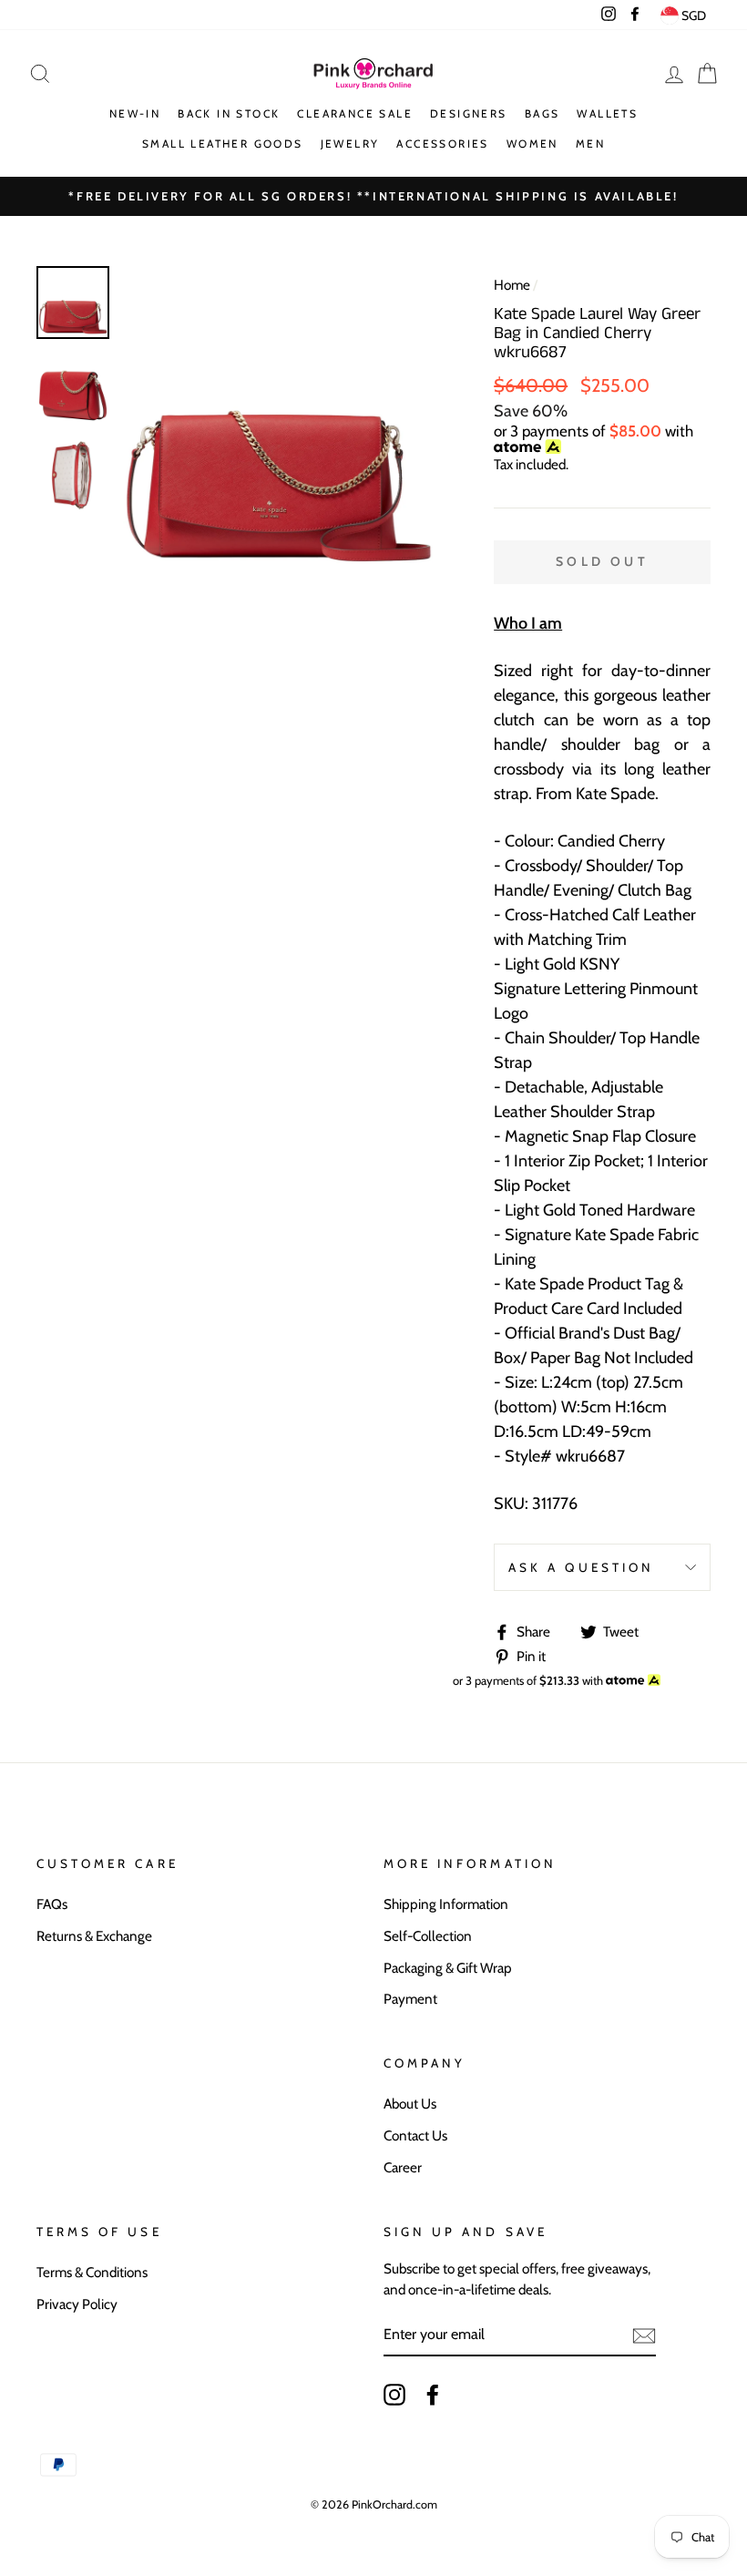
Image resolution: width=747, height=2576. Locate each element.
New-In (135, 113)
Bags (542, 113)
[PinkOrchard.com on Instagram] (394, 2395)
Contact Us (415, 2135)
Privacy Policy (77, 2304)
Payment (410, 1999)
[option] (278, 421)
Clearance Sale (355, 113)
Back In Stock (229, 113)
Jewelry (350, 144)
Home (512, 285)
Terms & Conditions (92, 2272)
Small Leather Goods (223, 144)
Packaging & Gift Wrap (448, 1968)
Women (532, 144)
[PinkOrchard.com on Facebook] (433, 2395)
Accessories (442, 144)
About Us (410, 2104)
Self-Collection (428, 1936)
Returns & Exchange (94, 1936)
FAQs (52, 1904)
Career (403, 2167)
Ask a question (581, 1567)
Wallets (607, 113)
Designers (469, 113)
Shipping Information (446, 1904)
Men (590, 144)
